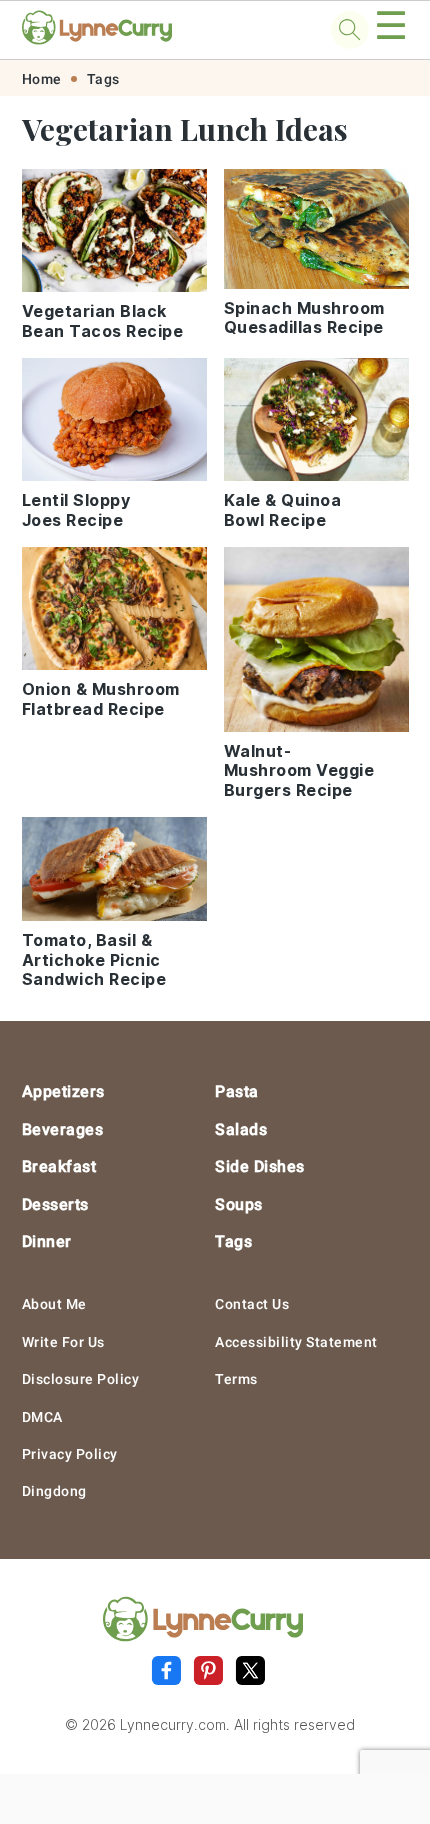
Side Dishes (260, 1166)
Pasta (237, 1091)
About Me (54, 1304)
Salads (241, 1129)
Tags (103, 79)
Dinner (47, 1241)
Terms (236, 1379)
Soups (239, 1204)
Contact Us (252, 1304)
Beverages (63, 1129)
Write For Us (63, 1342)
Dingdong (54, 1491)
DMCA (42, 1417)
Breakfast (59, 1166)
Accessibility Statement (296, 1342)
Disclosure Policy (81, 1379)
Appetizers (63, 1091)
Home (42, 79)
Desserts (55, 1204)
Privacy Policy (70, 1454)
